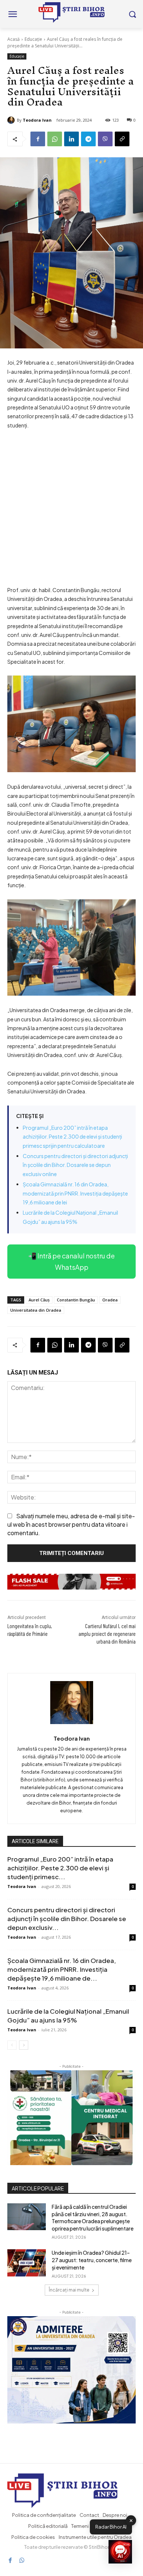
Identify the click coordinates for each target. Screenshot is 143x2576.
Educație (33, 39)
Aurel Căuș (39, 1300)
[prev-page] (12, 2045)
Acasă (14, 39)
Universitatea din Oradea (36, 1310)
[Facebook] (38, 139)
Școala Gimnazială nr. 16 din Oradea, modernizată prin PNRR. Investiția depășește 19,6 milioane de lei (75, 1193)
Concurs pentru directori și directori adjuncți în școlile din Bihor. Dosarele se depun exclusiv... (67, 1918)
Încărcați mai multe (69, 2290)
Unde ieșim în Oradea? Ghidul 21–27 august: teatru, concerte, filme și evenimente (92, 2260)
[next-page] (24, 2045)
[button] (120, 2552)
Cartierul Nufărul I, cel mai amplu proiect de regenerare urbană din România (107, 1634)
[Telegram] (88, 139)
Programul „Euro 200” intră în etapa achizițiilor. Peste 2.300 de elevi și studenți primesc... (60, 1868)
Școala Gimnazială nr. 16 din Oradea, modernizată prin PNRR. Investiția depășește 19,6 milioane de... (62, 1969)
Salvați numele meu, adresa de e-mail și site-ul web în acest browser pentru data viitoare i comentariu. (71, 1524)
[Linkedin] (71, 139)
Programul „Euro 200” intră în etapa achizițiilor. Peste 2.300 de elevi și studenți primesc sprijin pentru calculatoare (72, 1137)
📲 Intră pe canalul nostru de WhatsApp (71, 1261)
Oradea (110, 1300)
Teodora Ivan (37, 120)
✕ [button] (131, 2520)
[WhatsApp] (55, 139)
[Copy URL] (122, 139)
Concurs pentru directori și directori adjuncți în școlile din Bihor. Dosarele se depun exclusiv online (75, 1165)
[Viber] (105, 139)
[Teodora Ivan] (12, 120)
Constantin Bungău (76, 1300)
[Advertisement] (71, 511)
